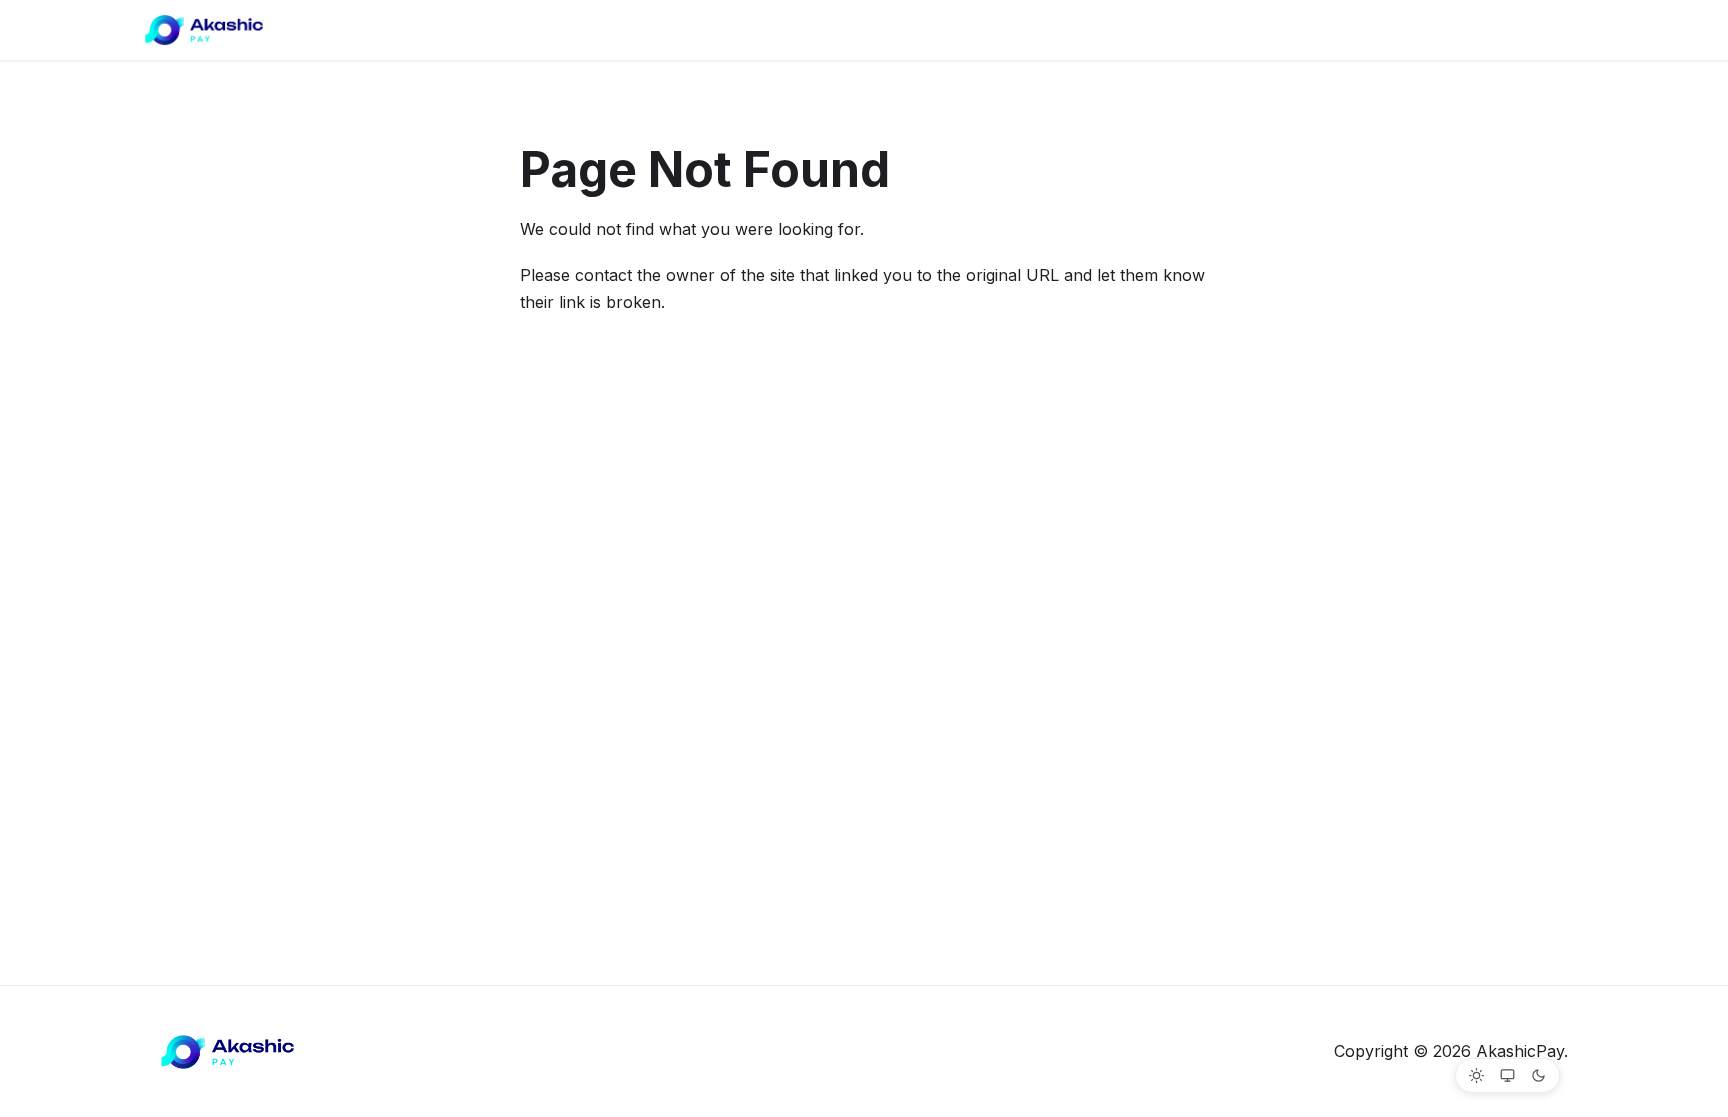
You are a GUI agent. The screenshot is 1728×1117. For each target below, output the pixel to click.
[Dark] (1538, 1075)
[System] (1507, 1075)
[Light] (1476, 1075)
